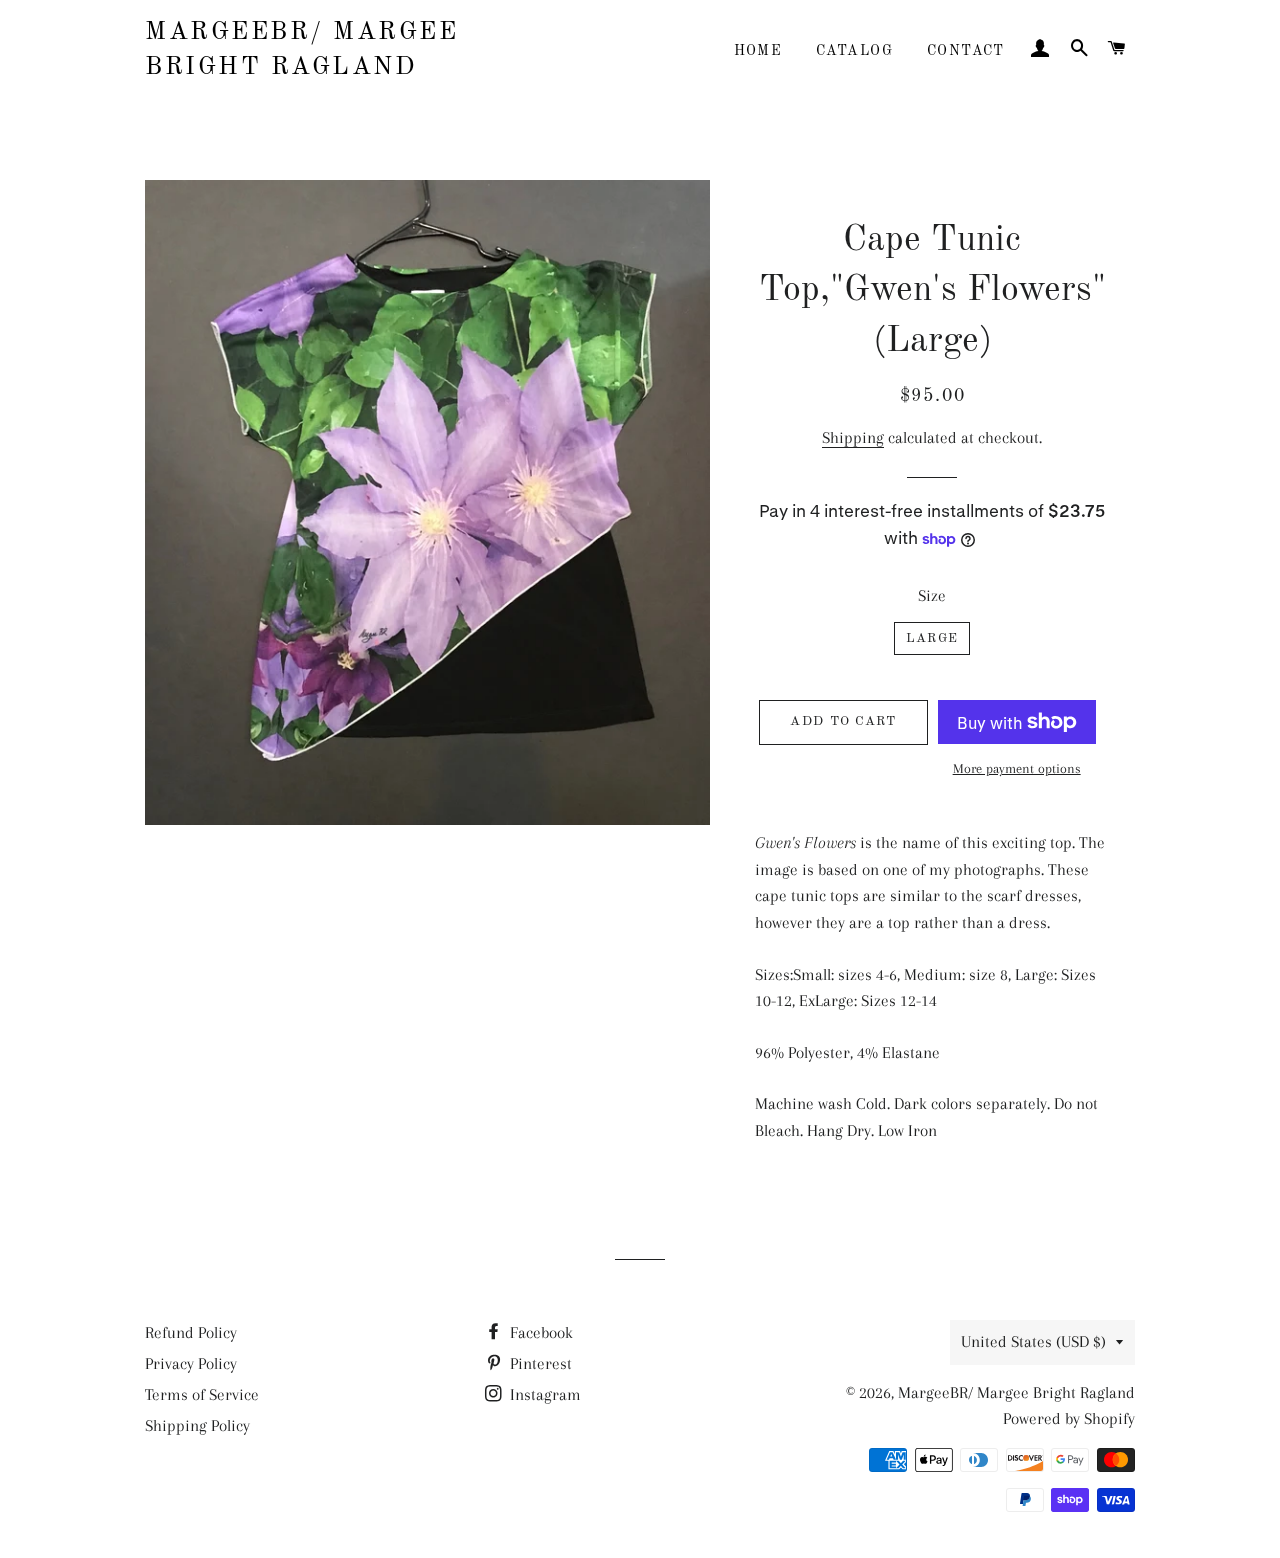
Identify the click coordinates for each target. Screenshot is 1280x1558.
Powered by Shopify (1069, 1418)
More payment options (1017, 768)
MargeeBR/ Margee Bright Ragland (301, 50)
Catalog (854, 51)
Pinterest (539, 1363)
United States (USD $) (1033, 1341)
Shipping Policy (197, 1425)
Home (758, 51)
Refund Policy (191, 1332)
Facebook (539, 1332)
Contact (966, 51)
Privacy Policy (191, 1363)
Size (932, 595)
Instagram (543, 1394)
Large (932, 638)
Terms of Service (202, 1394)
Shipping (853, 437)
